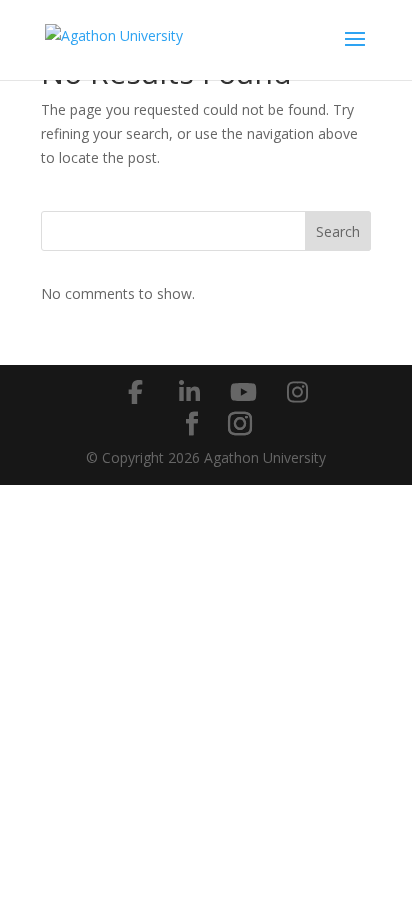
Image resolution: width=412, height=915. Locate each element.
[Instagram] (297, 392)
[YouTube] (243, 392)
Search (338, 231)
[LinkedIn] (189, 392)
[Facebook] (135, 392)
